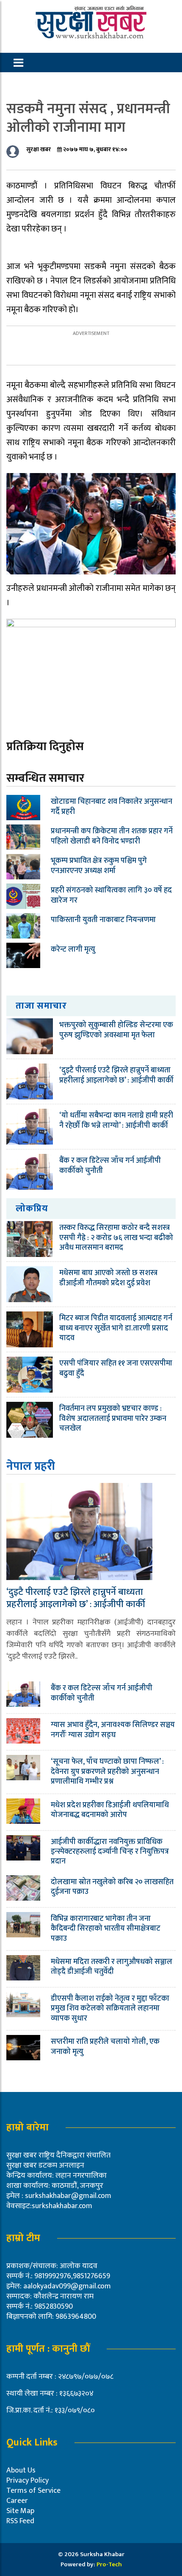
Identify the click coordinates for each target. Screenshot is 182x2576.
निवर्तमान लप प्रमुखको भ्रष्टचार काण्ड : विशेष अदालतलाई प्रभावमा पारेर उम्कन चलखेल (113, 1419)
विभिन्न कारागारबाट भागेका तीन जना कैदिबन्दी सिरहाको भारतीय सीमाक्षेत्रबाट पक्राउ (106, 1929)
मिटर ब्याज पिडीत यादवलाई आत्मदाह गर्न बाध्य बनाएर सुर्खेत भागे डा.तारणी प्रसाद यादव (116, 1328)
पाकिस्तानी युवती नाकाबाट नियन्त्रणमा (103, 920)
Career (17, 2501)
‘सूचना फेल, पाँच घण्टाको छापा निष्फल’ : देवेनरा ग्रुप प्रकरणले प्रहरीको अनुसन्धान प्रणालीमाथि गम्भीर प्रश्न (107, 1772)
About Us (21, 2470)
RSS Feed (20, 2521)
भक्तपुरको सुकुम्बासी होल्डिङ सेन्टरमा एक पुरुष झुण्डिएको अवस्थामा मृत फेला (116, 1030)
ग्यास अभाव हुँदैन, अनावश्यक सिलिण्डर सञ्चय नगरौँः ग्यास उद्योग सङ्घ (113, 1730)
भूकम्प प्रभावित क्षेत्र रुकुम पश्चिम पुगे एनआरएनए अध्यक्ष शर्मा (99, 866)
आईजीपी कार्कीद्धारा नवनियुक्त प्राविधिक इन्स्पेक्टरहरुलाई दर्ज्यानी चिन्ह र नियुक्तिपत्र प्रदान (110, 1852)
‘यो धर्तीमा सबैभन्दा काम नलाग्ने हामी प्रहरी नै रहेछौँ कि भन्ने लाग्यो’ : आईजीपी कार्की (116, 1120)
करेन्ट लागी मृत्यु (73, 949)
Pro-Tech (109, 2564)
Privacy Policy (28, 2481)
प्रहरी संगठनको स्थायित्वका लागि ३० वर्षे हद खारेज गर (111, 895)
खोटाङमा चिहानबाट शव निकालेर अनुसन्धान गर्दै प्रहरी (112, 807)
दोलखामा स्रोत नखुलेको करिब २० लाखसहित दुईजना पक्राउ (112, 1887)
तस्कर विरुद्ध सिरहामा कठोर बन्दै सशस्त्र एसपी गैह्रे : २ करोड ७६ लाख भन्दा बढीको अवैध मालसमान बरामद (116, 1238)
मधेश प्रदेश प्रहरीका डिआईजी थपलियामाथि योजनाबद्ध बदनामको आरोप (110, 1810)
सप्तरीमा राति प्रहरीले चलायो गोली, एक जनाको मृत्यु (105, 2047)
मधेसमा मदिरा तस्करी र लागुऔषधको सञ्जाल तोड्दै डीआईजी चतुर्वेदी (112, 1967)
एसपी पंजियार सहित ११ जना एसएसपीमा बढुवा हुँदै (116, 1368)
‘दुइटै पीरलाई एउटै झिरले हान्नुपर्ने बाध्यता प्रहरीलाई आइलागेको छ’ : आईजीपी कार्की (116, 1075)
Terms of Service (33, 2491)
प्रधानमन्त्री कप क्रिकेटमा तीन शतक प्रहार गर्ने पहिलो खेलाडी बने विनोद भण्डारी (112, 836)
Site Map (20, 2511)
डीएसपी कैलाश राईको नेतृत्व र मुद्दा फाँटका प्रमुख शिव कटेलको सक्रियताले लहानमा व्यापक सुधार (110, 2009)
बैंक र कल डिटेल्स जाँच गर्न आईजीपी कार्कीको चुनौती (110, 1166)
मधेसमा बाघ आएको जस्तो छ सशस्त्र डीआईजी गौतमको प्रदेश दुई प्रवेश (108, 1278)
